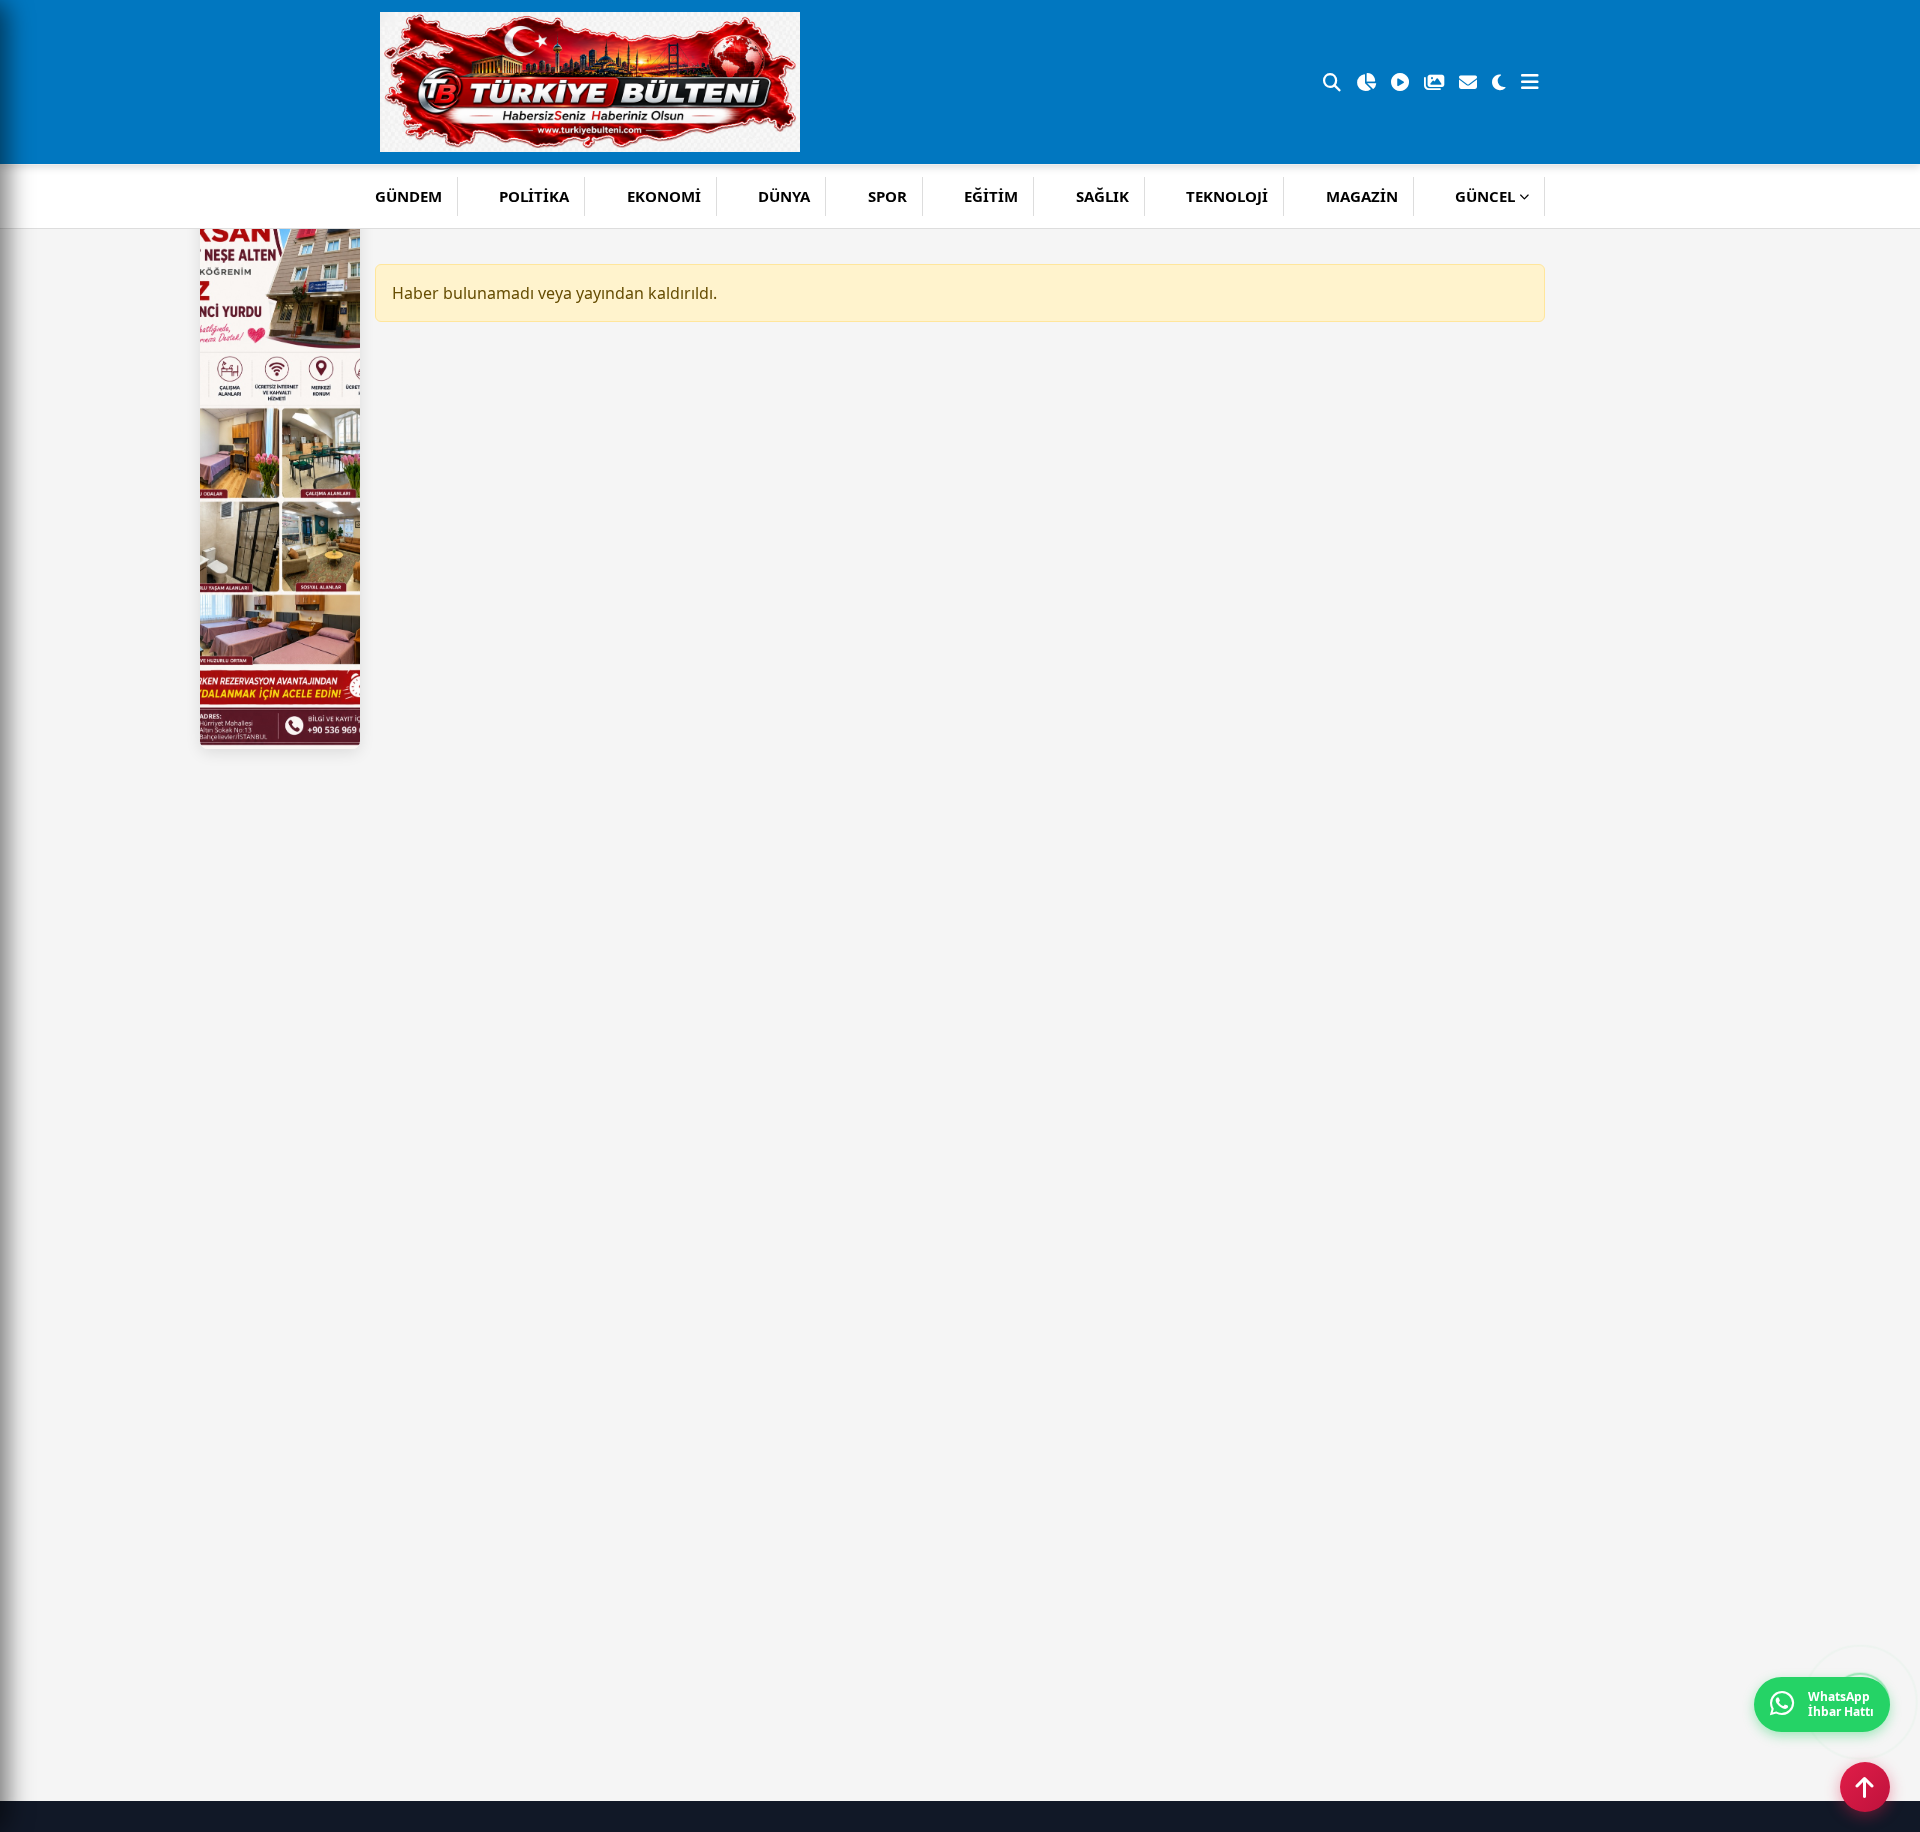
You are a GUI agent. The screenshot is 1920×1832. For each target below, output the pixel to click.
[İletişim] (1468, 82)
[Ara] (1332, 82)
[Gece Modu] (1499, 82)
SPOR (887, 196)
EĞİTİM (991, 196)
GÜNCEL (1485, 196)
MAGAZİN (1362, 196)
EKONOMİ (664, 196)
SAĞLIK (1102, 196)
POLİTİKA (534, 196)
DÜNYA (784, 196)
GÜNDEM (408, 196)
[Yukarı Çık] (1865, 1787)
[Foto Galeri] (1434, 82)
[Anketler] (1366, 82)
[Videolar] (1400, 82)
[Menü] (1530, 82)
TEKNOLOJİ (1227, 196)
